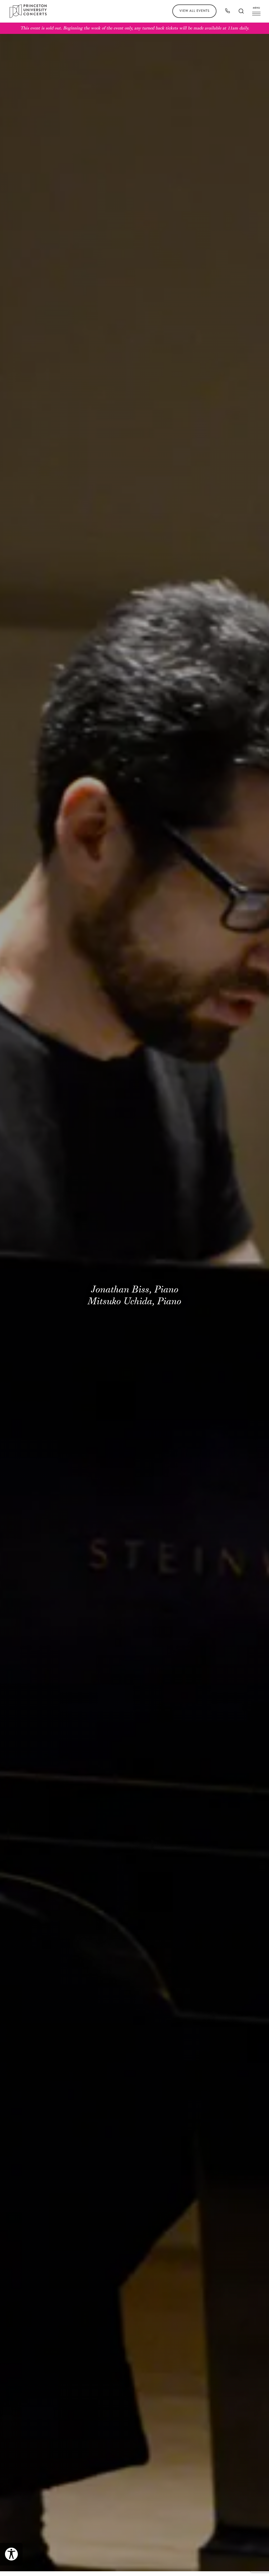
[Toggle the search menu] (241, 11)
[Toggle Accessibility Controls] (11, 2554)
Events (194, 11)
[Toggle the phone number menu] (227, 11)
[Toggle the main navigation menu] (256, 11)
